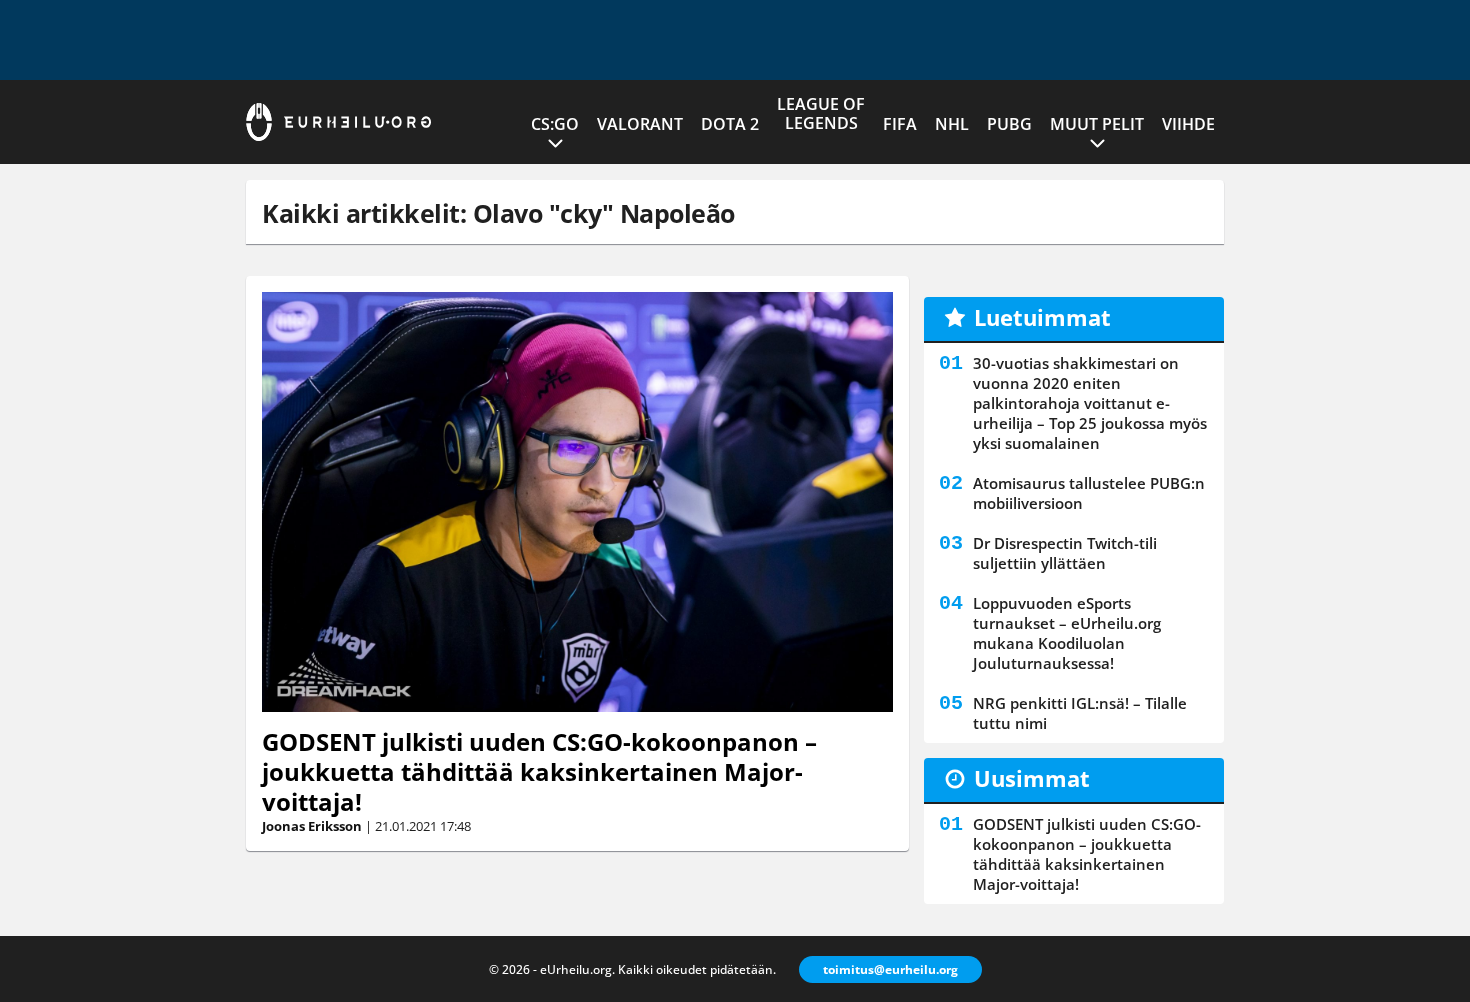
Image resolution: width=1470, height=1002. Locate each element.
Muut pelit (1097, 124)
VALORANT (640, 124)
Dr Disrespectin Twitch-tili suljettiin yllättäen (1065, 553)
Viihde (1188, 124)
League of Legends (821, 113)
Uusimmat (1032, 778)
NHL (952, 124)
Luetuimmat (1042, 317)
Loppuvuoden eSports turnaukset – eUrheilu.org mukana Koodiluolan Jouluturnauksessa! (1067, 633)
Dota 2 (730, 124)
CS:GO (555, 124)
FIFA (900, 124)
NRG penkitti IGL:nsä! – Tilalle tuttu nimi (1080, 713)
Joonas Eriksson (312, 826)
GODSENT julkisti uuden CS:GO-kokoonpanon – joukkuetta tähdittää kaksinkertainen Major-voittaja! (539, 771)
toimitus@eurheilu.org (890, 969)
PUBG (1009, 124)
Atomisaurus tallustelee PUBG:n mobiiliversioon (1089, 493)
